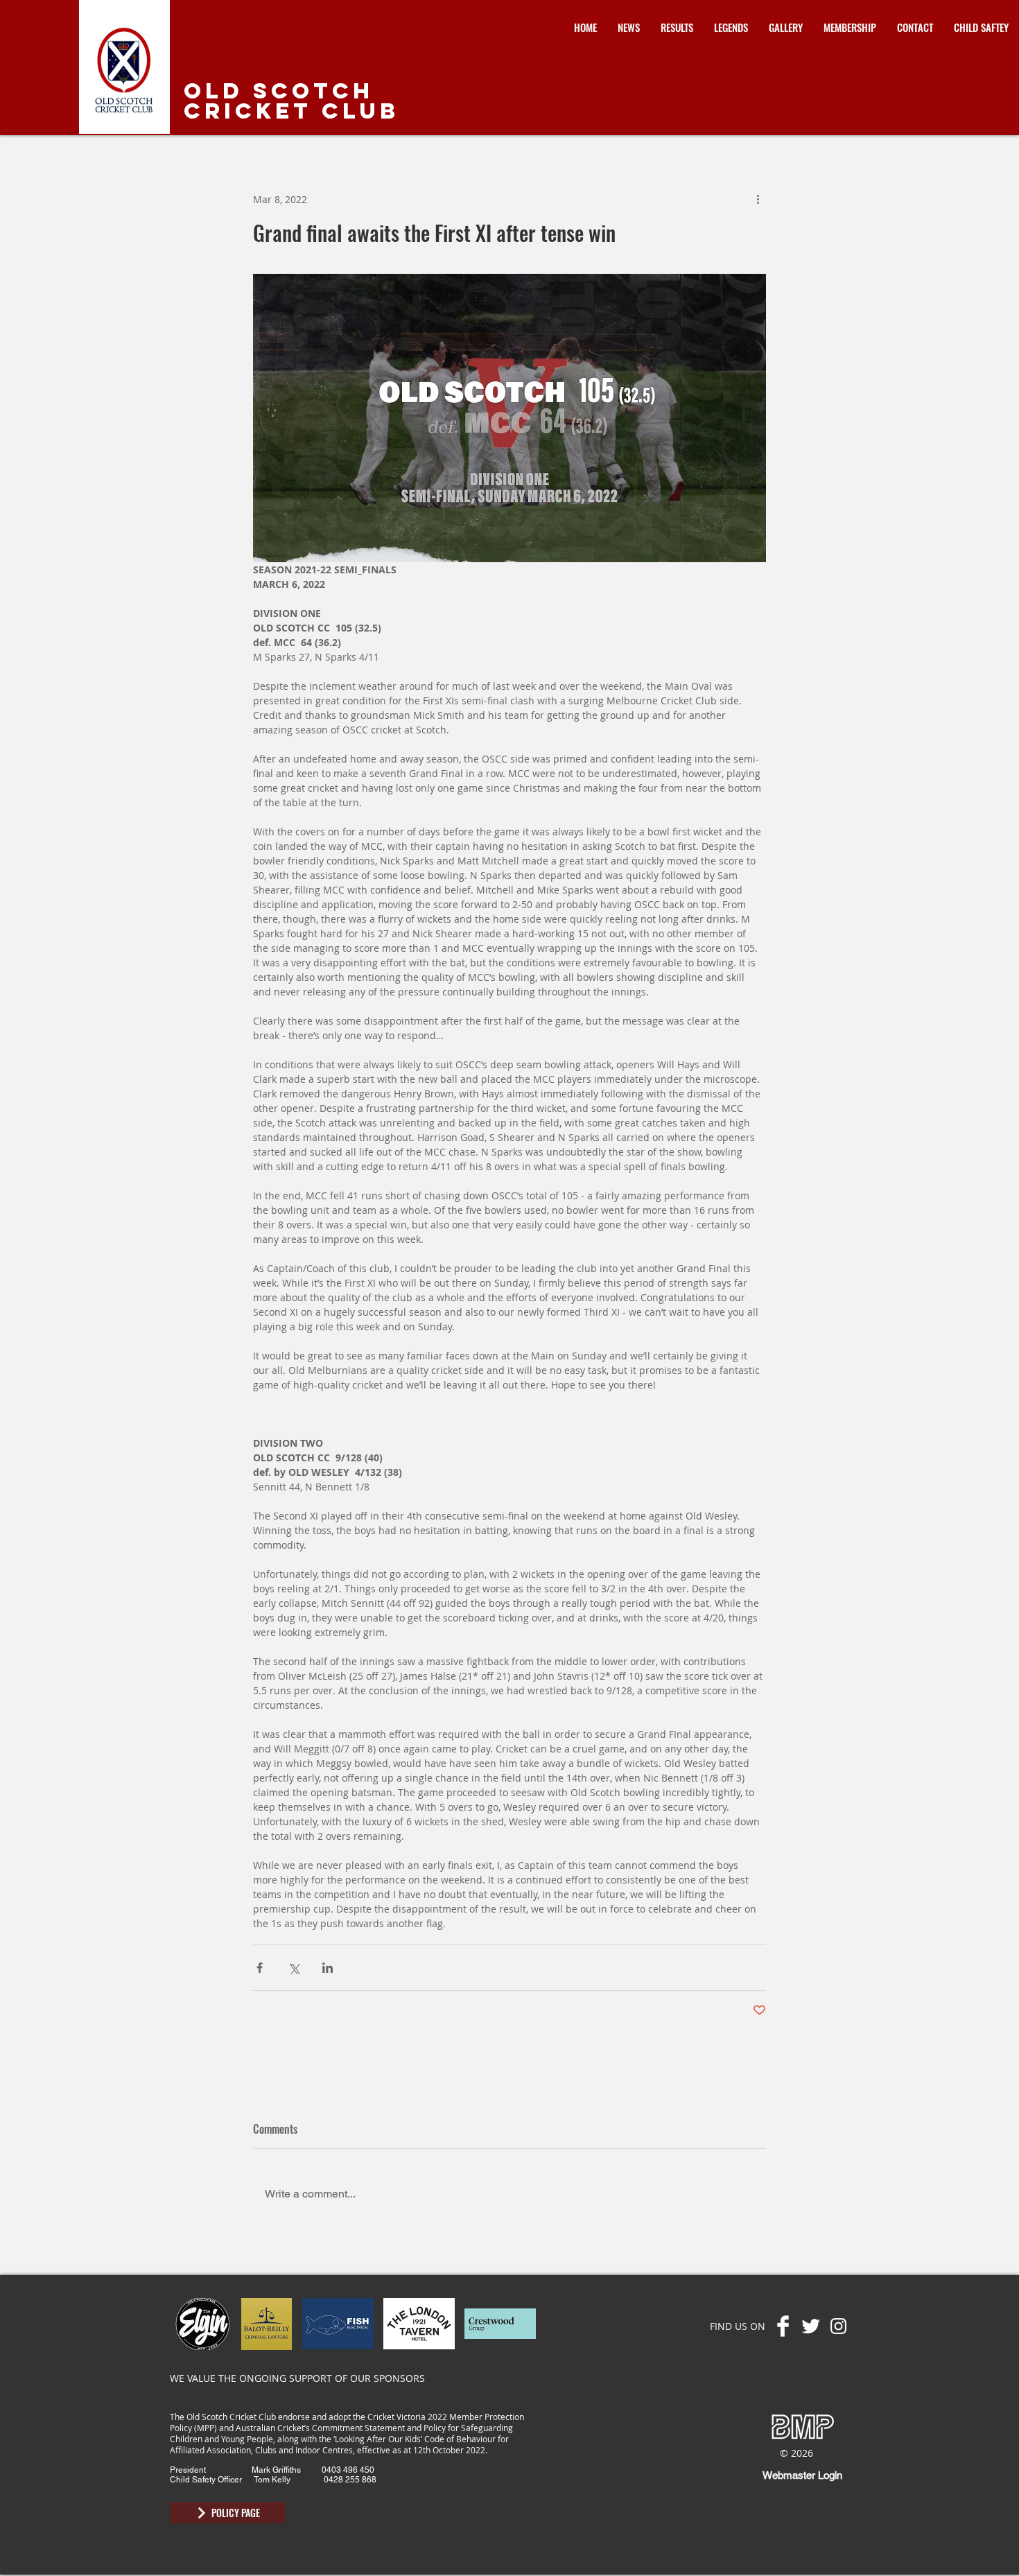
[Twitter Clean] (811, 2326)
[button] (677, 27)
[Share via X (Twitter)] (294, 1968)
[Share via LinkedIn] (328, 1968)
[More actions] (758, 199)
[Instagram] (838, 2326)
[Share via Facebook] (260, 1968)
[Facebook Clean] (783, 2326)
